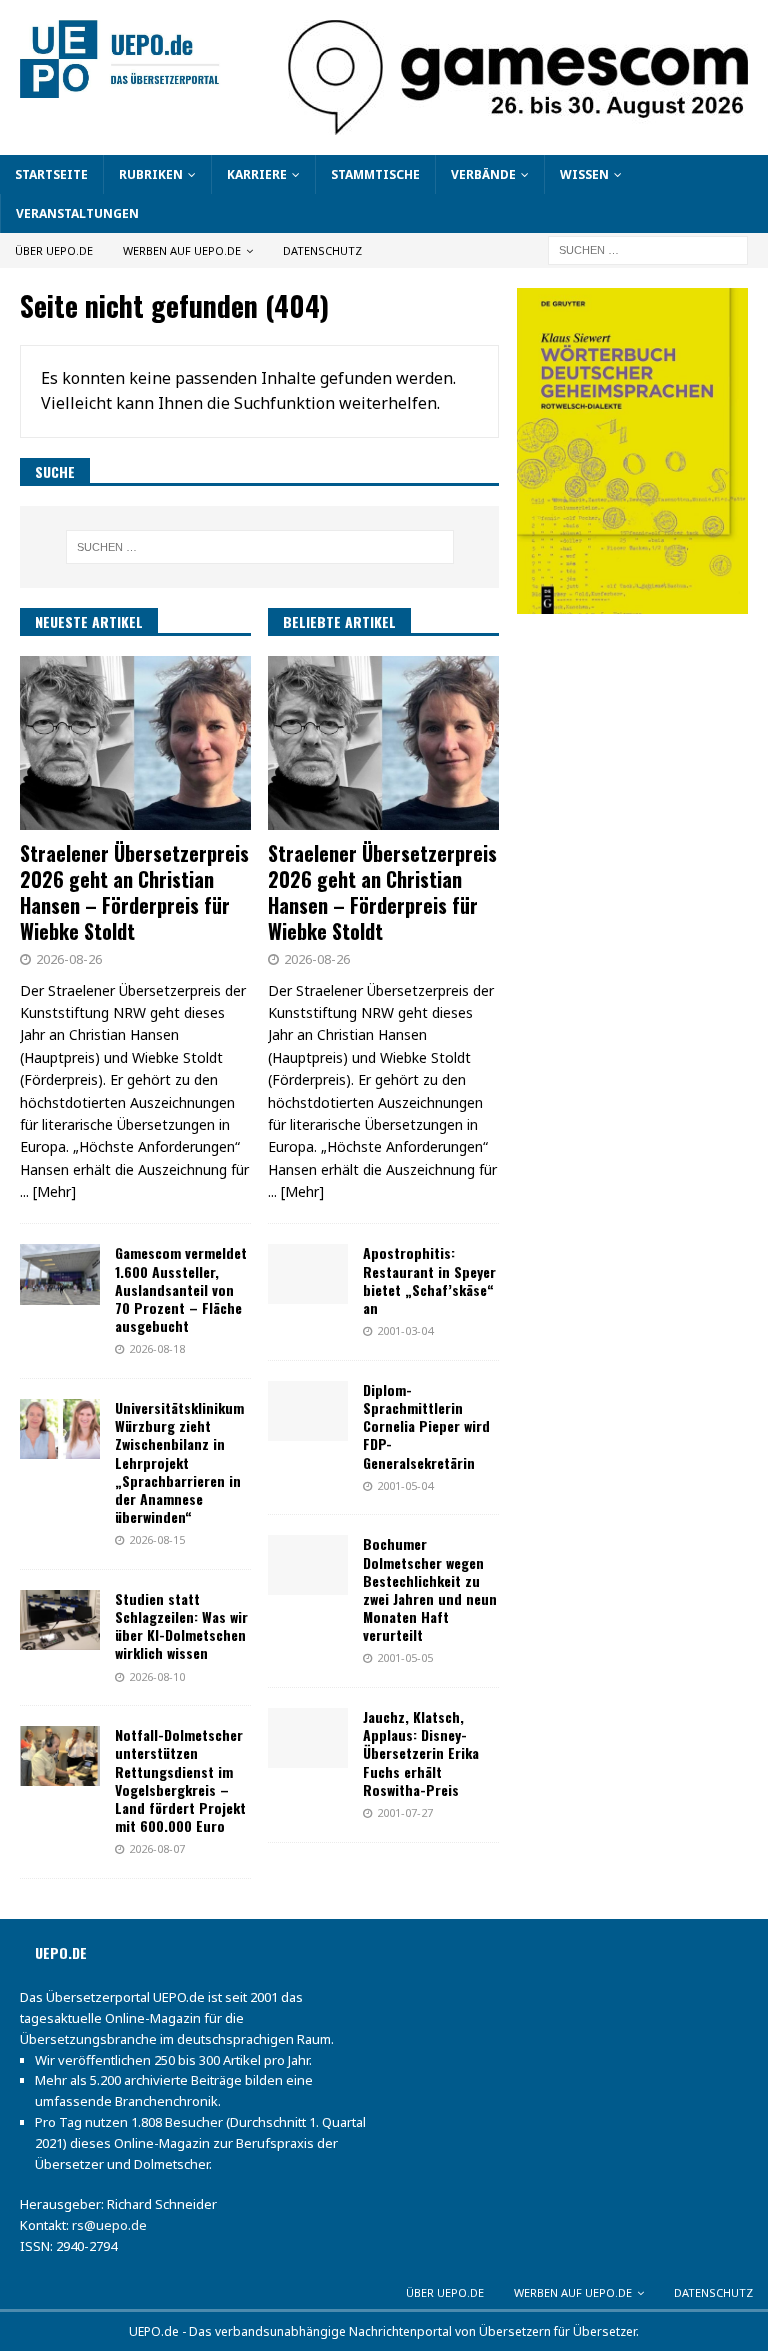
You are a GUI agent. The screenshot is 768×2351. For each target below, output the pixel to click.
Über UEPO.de (54, 250)
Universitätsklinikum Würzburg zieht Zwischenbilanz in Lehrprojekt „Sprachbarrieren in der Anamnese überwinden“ (179, 1462)
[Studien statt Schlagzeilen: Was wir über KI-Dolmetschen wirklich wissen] (60, 1620)
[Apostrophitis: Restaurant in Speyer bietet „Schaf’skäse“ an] (308, 1274)
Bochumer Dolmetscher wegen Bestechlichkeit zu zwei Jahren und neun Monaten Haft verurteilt (430, 1589)
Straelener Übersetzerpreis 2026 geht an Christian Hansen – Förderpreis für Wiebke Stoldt (134, 892)
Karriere (257, 174)
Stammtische (375, 174)
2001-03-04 (405, 1330)
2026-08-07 (157, 1848)
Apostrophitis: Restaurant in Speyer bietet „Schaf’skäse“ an (429, 1280)
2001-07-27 (405, 1812)
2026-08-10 (157, 1676)
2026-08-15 (157, 1539)
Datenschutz (322, 250)
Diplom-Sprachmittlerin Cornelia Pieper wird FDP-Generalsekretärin (426, 1426)
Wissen (584, 174)
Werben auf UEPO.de (182, 250)
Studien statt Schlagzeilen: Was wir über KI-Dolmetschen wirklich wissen (181, 1626)
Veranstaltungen (77, 213)
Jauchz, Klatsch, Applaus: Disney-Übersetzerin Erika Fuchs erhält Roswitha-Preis (421, 1753)
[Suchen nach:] (648, 249)
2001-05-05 (405, 1657)
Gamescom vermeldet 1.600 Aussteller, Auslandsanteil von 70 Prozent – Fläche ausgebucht (181, 1289)
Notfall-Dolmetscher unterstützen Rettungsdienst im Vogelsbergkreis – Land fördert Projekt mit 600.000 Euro (180, 1780)
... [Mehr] (48, 1191)
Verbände (483, 174)
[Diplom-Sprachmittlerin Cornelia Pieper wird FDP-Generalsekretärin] (308, 1411)
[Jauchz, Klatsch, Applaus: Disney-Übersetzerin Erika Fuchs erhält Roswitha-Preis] (308, 1738)
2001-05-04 (405, 1485)
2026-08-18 (157, 1348)
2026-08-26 (69, 959)
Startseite (51, 174)
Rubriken (151, 174)
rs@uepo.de (109, 2225)
